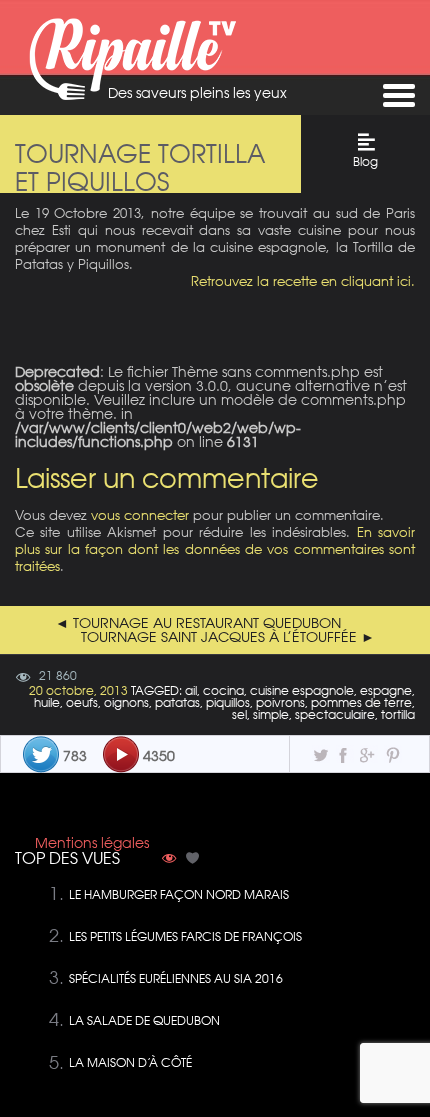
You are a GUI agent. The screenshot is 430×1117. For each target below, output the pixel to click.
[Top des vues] (169, 860)
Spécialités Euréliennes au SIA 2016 (176, 978)
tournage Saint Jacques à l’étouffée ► (228, 637)
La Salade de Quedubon (144, 1020)
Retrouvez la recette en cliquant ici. (303, 280)
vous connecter (140, 514)
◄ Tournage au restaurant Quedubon (198, 623)
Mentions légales (92, 843)
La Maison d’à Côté (130, 1062)
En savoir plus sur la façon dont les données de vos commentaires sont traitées (215, 548)
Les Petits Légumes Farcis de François (185, 936)
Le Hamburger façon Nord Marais (179, 894)
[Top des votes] (193, 860)
